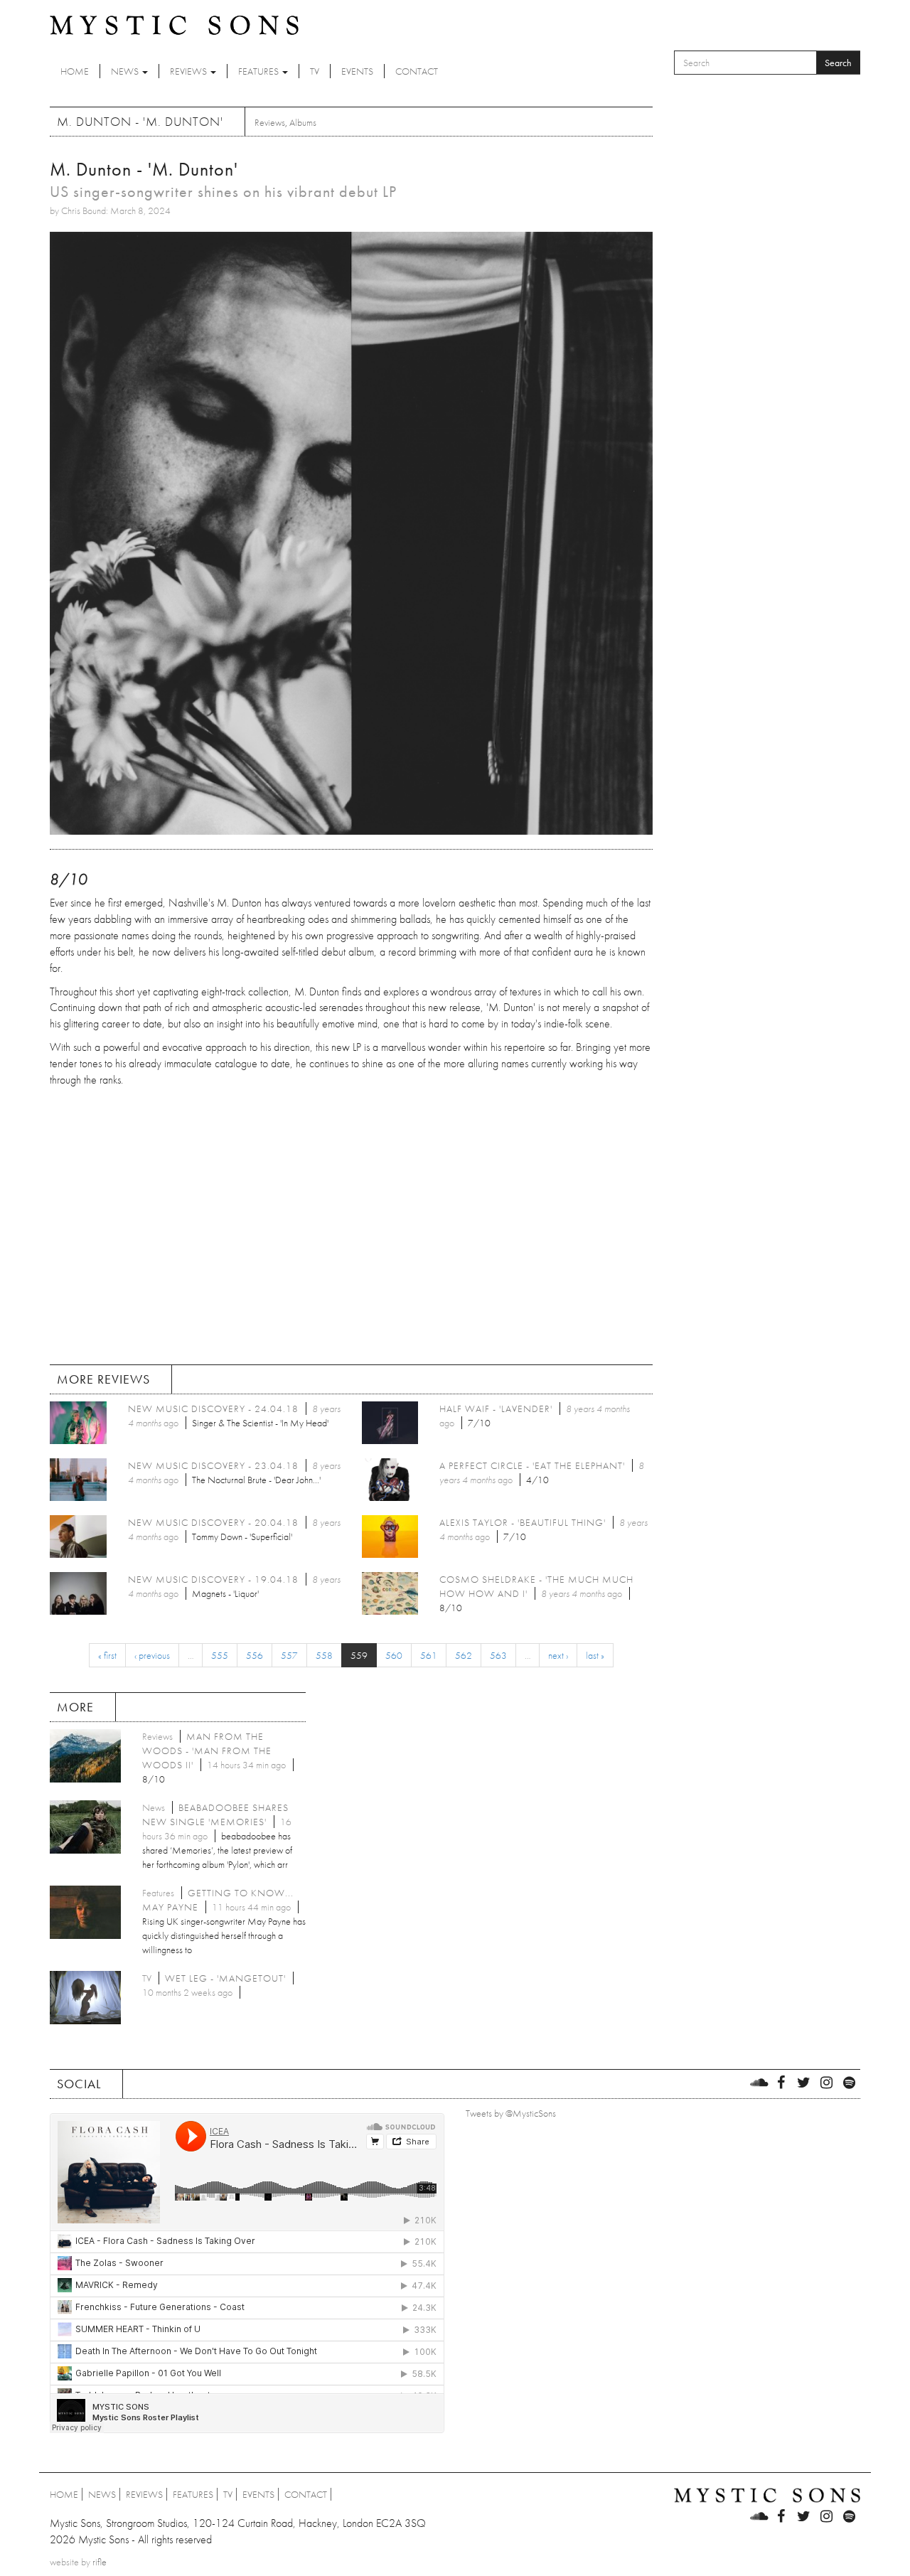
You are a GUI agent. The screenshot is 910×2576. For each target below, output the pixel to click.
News (126, 71)
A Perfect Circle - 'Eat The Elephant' (532, 1465)
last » (595, 1655)
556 (255, 1655)
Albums (303, 122)
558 (324, 1655)
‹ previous (152, 1655)
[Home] (174, 24)
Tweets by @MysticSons (511, 2113)
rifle (100, 2562)
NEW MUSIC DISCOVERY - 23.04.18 (213, 1465)
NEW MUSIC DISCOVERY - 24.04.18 (213, 1409)
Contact (417, 71)
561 (429, 1655)
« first (107, 1655)
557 (289, 1655)
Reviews (189, 71)
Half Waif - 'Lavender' (496, 1409)
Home (75, 71)
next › (558, 1655)
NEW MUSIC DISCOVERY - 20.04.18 (213, 1522)
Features (259, 71)
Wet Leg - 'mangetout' (225, 1978)
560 (394, 1655)
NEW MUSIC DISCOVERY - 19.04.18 (213, 1579)
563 (498, 1655)
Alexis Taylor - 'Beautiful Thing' (523, 1522)
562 (464, 1655)
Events (357, 71)
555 (220, 1655)
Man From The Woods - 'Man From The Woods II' (207, 1751)
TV (315, 71)
